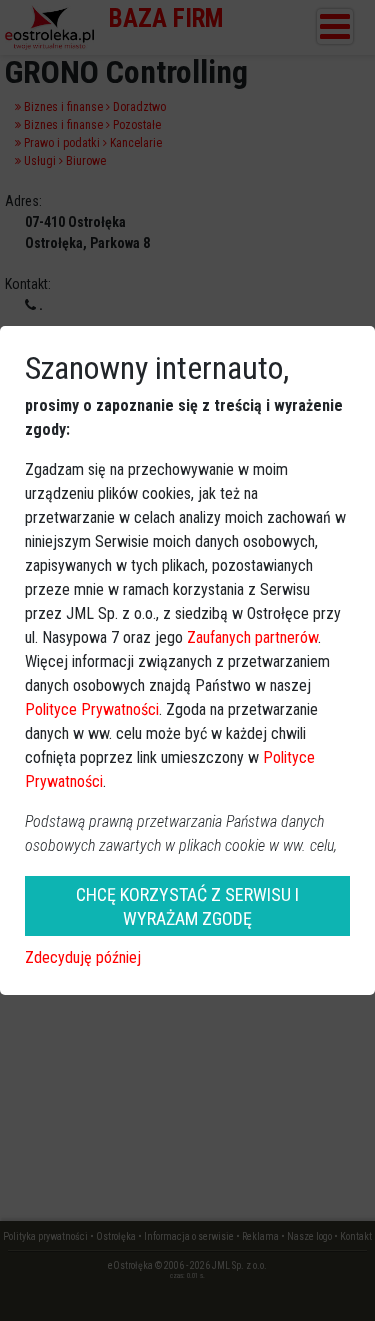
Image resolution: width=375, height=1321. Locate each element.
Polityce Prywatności (92, 709)
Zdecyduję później (83, 957)
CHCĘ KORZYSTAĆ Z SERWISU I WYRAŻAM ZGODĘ (187, 906)
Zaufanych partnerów (252, 637)
